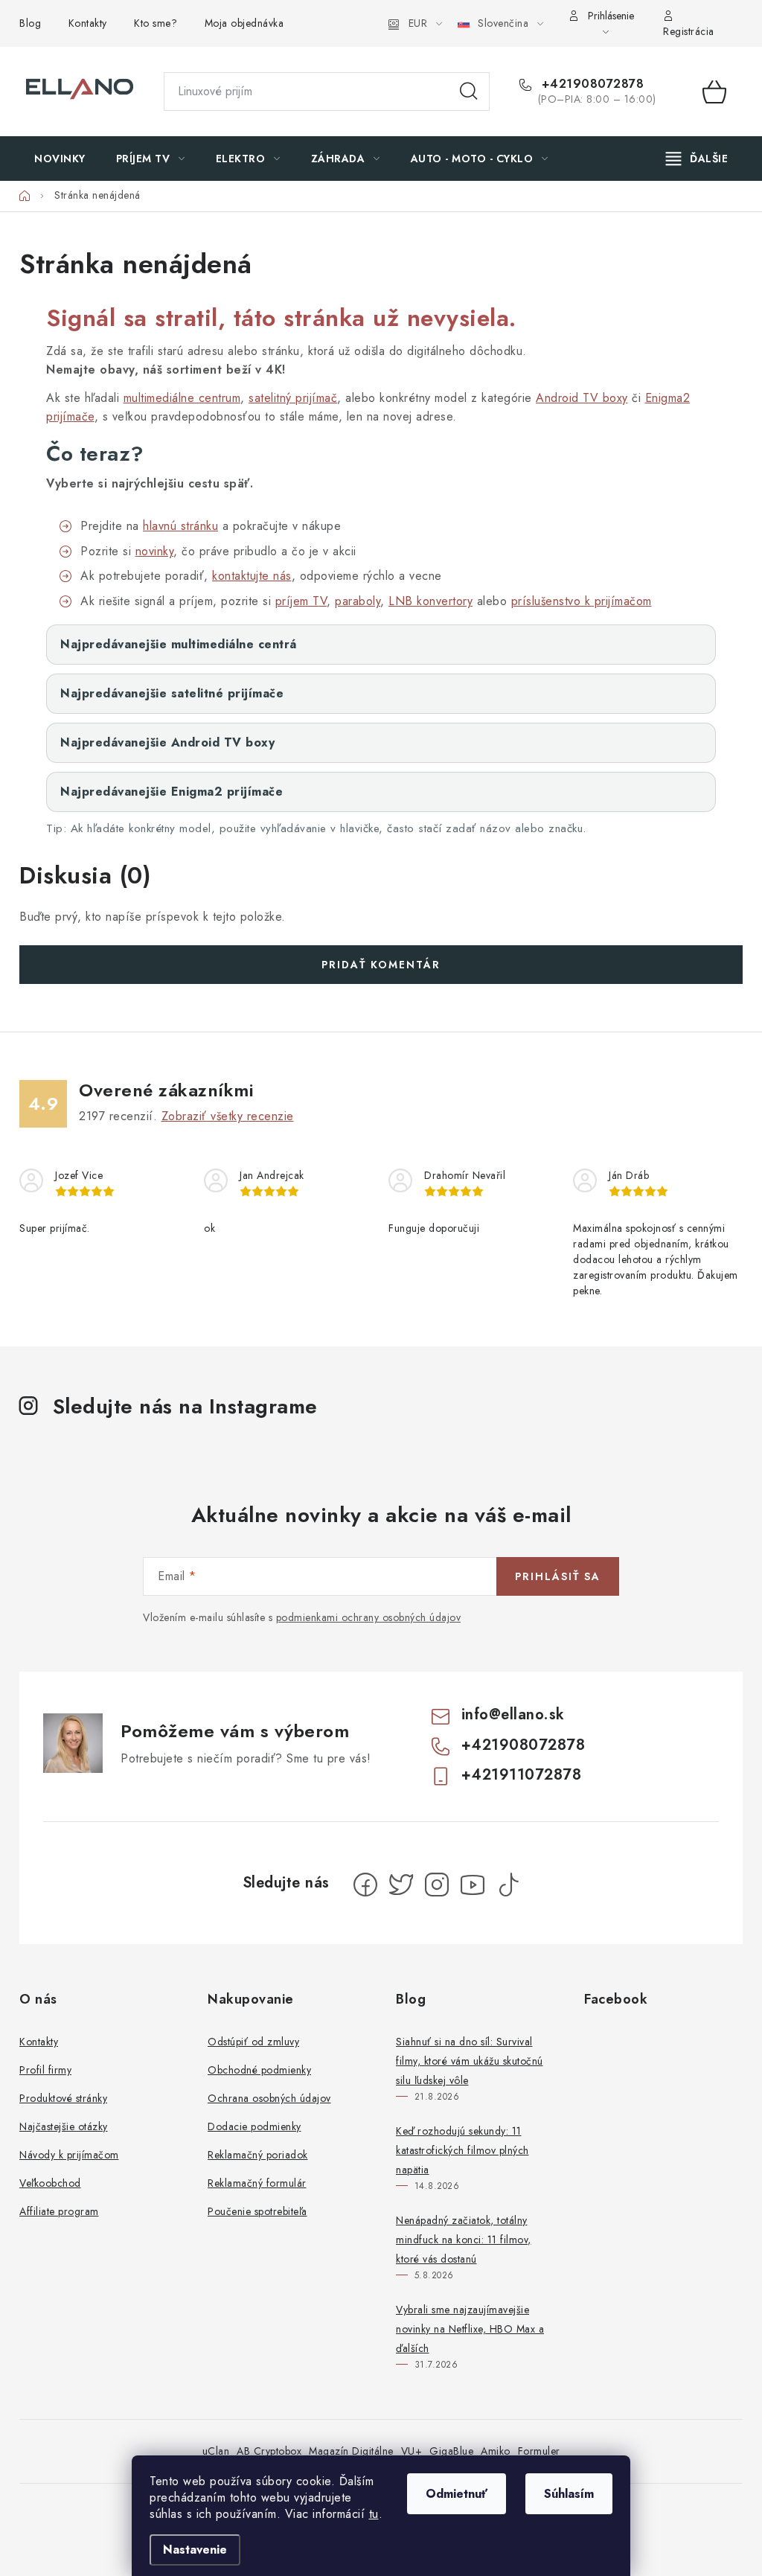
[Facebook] (365, 1885)
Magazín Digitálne (351, 2451)
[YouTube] (473, 1885)
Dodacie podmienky (254, 2126)
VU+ (412, 2451)
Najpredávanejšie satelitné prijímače (172, 693)
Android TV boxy (582, 398)
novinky (155, 551)
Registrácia (689, 31)
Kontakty (88, 23)
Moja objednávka (244, 23)
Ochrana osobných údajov (269, 2098)
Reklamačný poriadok (258, 2155)
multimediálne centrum (182, 398)
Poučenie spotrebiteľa (257, 2211)
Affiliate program (59, 2211)
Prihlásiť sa (558, 1576)
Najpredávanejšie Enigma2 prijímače (172, 792)
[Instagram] (437, 1885)
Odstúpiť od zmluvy (253, 2042)
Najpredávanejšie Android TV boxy (167, 742)
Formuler (539, 2451)
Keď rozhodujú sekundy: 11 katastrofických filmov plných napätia (462, 2150)
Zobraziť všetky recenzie (228, 1116)
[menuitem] (60, 159)
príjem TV (301, 601)
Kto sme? (156, 23)
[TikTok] (508, 1885)
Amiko (496, 2451)
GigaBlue (451, 2451)
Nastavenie (195, 2550)
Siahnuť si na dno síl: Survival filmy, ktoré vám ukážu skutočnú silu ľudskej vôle (470, 2061)
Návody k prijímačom (69, 2155)
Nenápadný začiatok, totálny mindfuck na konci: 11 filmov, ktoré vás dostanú (464, 2240)
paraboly (358, 601)
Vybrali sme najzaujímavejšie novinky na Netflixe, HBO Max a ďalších (470, 2329)
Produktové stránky (63, 2098)
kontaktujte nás (252, 576)
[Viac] (697, 159)
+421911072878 (522, 1775)
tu (374, 2514)
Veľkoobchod (50, 2183)
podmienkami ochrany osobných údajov (369, 1617)
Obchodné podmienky (259, 2070)
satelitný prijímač (293, 398)
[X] (401, 1885)
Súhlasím (569, 2494)
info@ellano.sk (513, 1714)
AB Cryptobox (269, 2451)
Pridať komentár (381, 965)
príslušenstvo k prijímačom (582, 601)
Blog (30, 23)
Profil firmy (45, 2070)
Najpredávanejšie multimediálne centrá (179, 644)
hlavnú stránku (180, 526)
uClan (216, 2451)
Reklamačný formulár (257, 2183)
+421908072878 (590, 84)
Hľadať (469, 92)
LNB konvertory (430, 601)
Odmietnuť (457, 2494)
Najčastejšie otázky (64, 2126)
